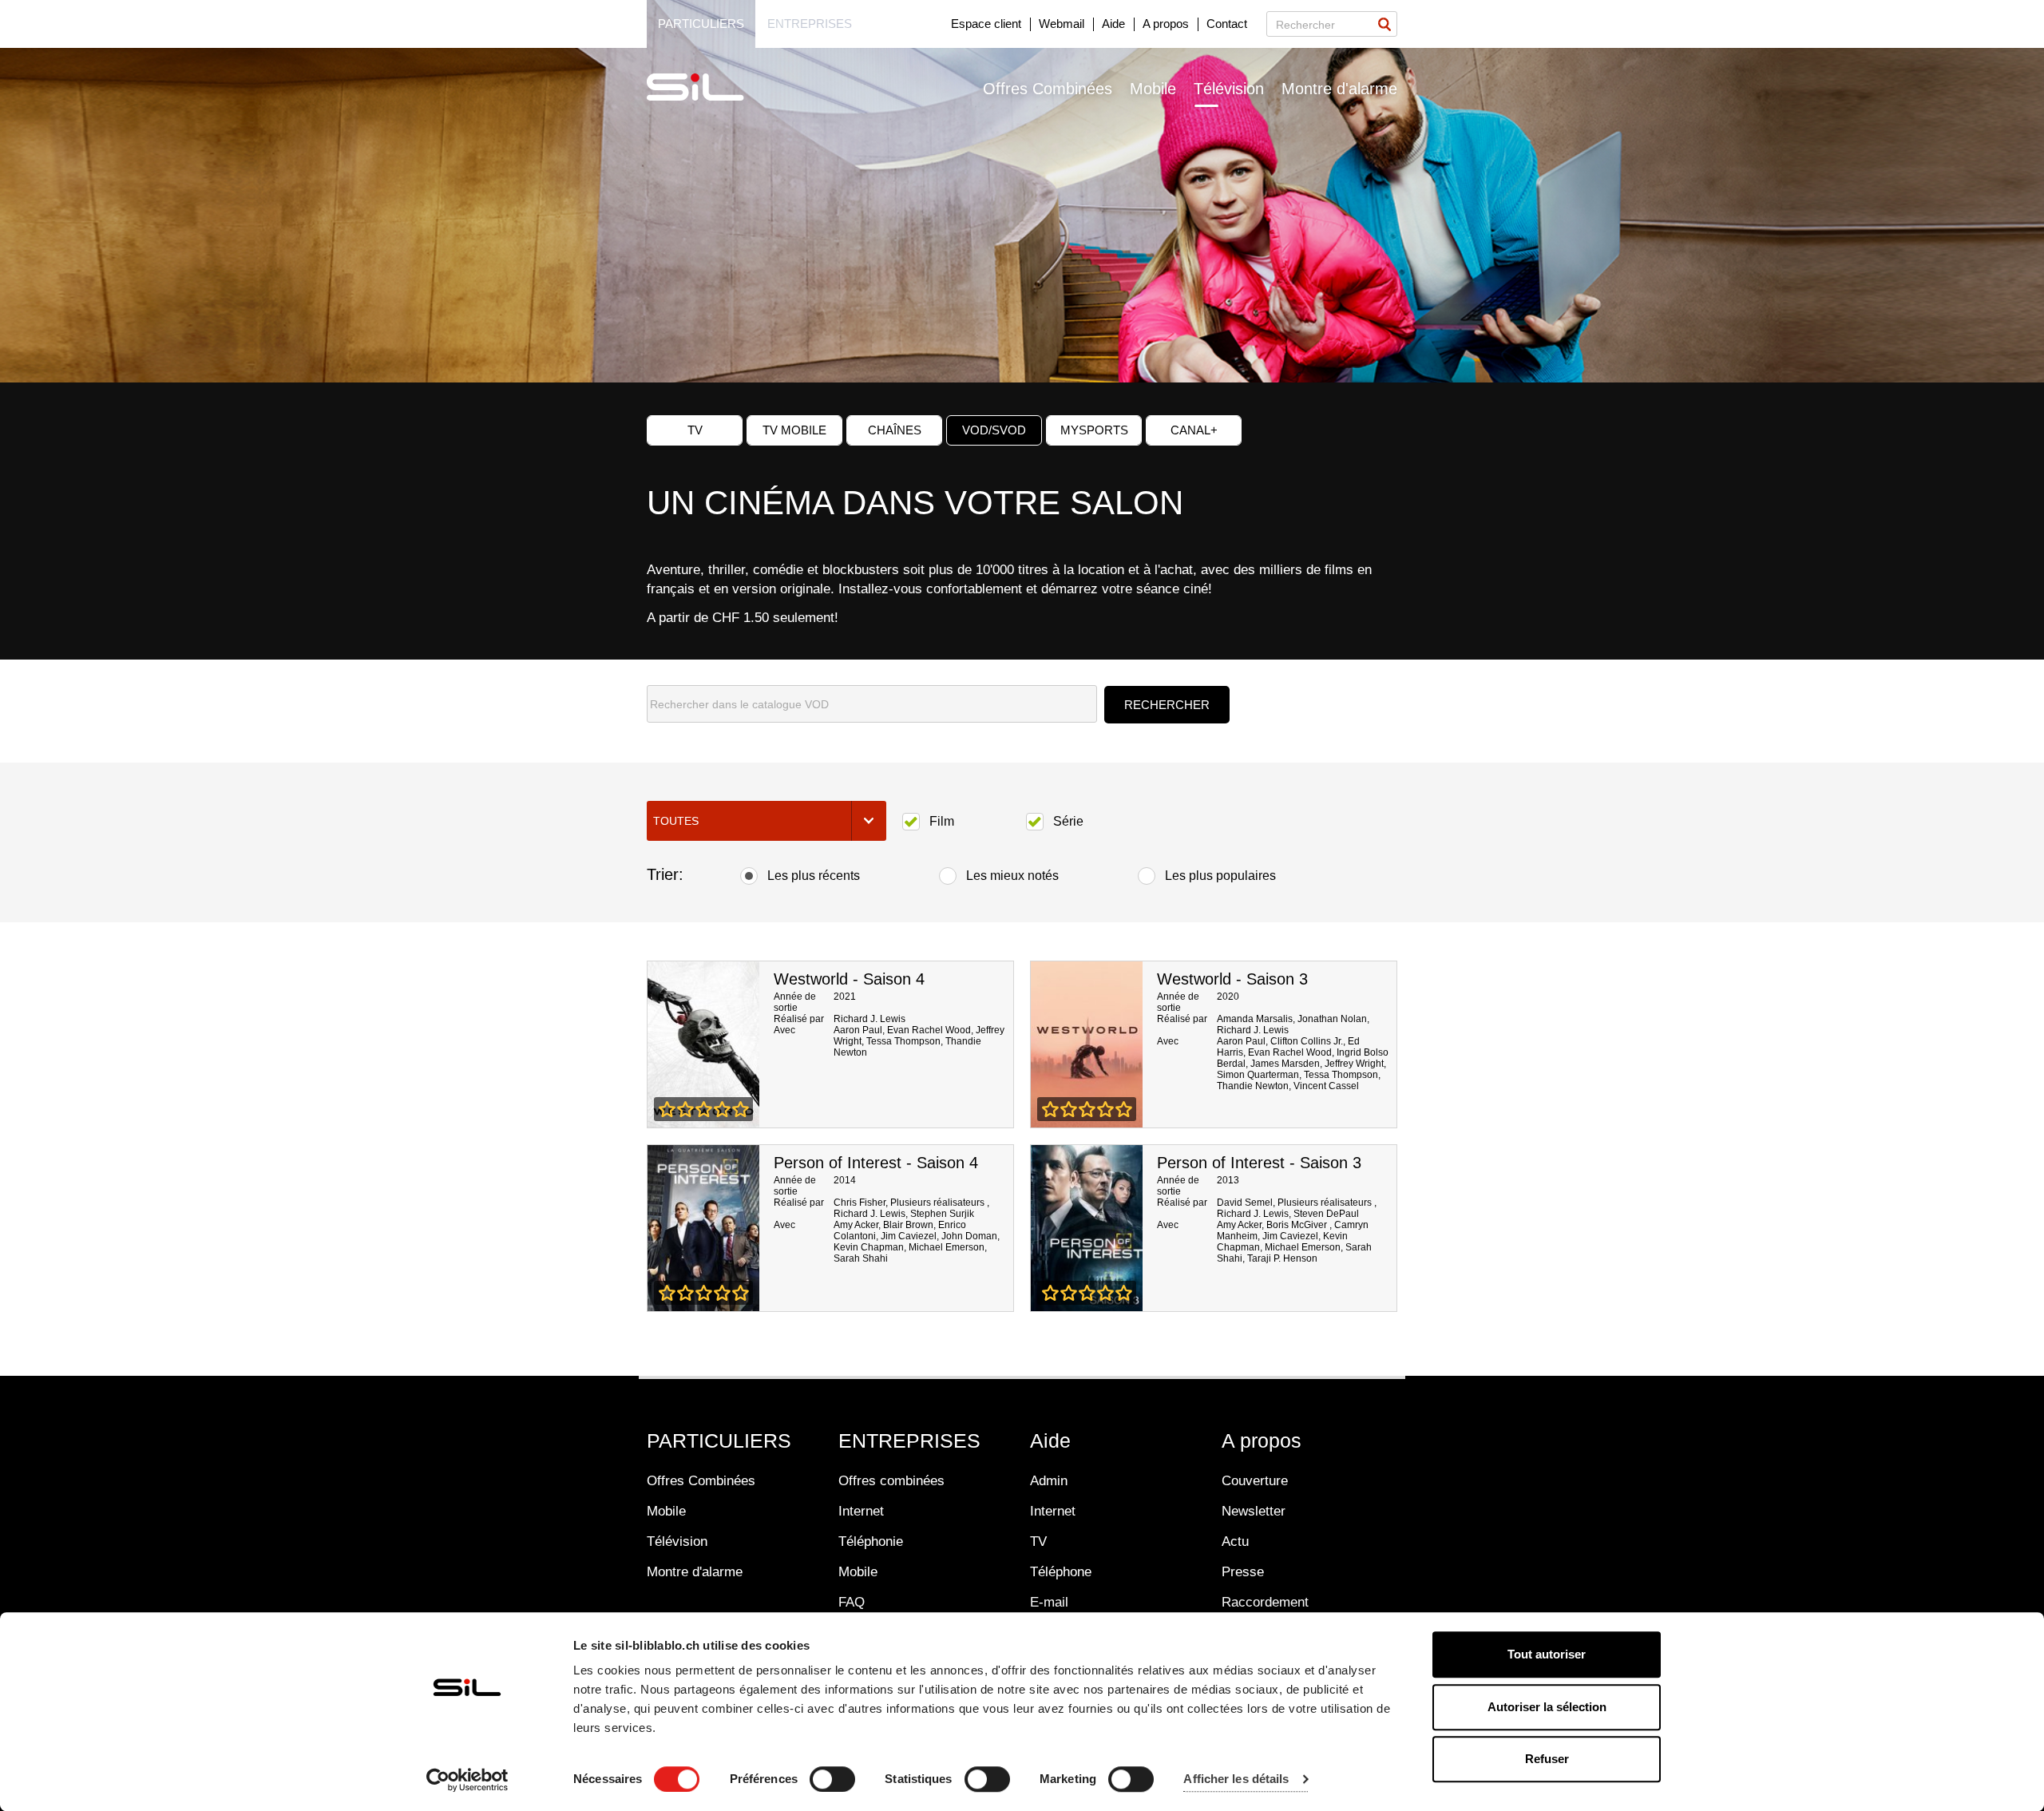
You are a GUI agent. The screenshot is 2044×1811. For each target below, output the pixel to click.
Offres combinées (891, 1481)
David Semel (1245, 1203)
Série (1068, 821)
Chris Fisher (860, 1203)
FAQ (852, 1602)
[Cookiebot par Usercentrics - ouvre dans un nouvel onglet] (467, 1780)
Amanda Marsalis (1255, 1019)
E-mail (1049, 1602)
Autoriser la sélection (1547, 1707)
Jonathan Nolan (1332, 1019)
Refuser (1547, 1759)
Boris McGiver (1298, 1225)
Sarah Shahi (861, 1258)
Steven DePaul (1326, 1214)
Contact (1227, 24)
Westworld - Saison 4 (849, 979)
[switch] (832, 1779)
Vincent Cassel (1326, 1086)
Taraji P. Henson (1282, 1258)
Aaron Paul (858, 1030)
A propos (1166, 24)
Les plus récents (814, 876)
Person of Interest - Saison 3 (1259, 1163)
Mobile (1153, 89)
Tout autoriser (1547, 1654)
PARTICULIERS (719, 1440)
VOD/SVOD (994, 430)
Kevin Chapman (869, 1247)
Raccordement (1265, 1602)
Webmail (1062, 24)
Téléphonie (871, 1542)
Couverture (1255, 1481)
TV (695, 430)
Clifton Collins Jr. (1307, 1041)
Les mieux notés (1012, 876)
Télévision (1229, 89)
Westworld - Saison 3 (1232, 979)
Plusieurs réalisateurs (939, 1203)
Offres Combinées (1048, 89)
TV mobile (794, 430)
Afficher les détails (1236, 1779)
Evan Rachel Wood (929, 1030)
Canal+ (1194, 430)
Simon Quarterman (1258, 1075)
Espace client (986, 24)
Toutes (676, 821)
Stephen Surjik (942, 1214)
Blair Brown (908, 1225)
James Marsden (1285, 1064)
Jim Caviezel (909, 1236)
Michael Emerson (947, 1247)
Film (942, 821)
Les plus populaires (1220, 876)
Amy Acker (856, 1225)
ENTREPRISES (909, 1440)
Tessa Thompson (903, 1041)
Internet (861, 1511)
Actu (1235, 1542)
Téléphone (1061, 1572)
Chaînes (895, 430)
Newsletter (1254, 1511)
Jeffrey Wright (1354, 1064)
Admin (1049, 1481)
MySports (1094, 430)
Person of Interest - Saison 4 (876, 1163)
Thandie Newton (1253, 1086)
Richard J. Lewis (869, 1019)
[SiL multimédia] (713, 88)
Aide (1113, 24)
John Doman (969, 1236)
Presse (1243, 1572)
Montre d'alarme (1339, 89)
